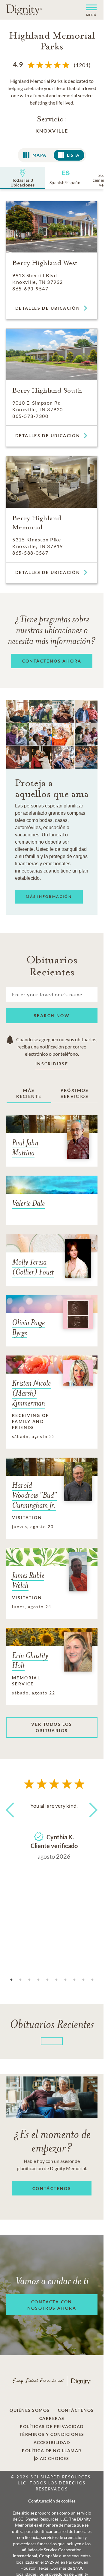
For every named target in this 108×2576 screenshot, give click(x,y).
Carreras (52, 2418)
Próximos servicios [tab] (75, 1093)
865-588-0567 (30, 553)
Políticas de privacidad (52, 2427)
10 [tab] (92, 1980)
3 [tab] (29, 1980)
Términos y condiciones (52, 2434)
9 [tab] (83, 1980)
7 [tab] (65, 1980)
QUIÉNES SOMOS (30, 2410)
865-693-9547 (30, 288)
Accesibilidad (52, 2443)
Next (91, 1821)
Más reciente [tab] (29, 1093)
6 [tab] (56, 1980)
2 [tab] (20, 1980)
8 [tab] (74, 1980)
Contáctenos (76, 2410)
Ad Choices (54, 2458)
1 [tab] (11, 1980)
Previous (12, 1821)
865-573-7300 (30, 416)
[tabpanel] (54, 1830)
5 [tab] (47, 1980)
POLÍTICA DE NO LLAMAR (52, 2451)
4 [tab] (38, 1980)
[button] (89, 10)
